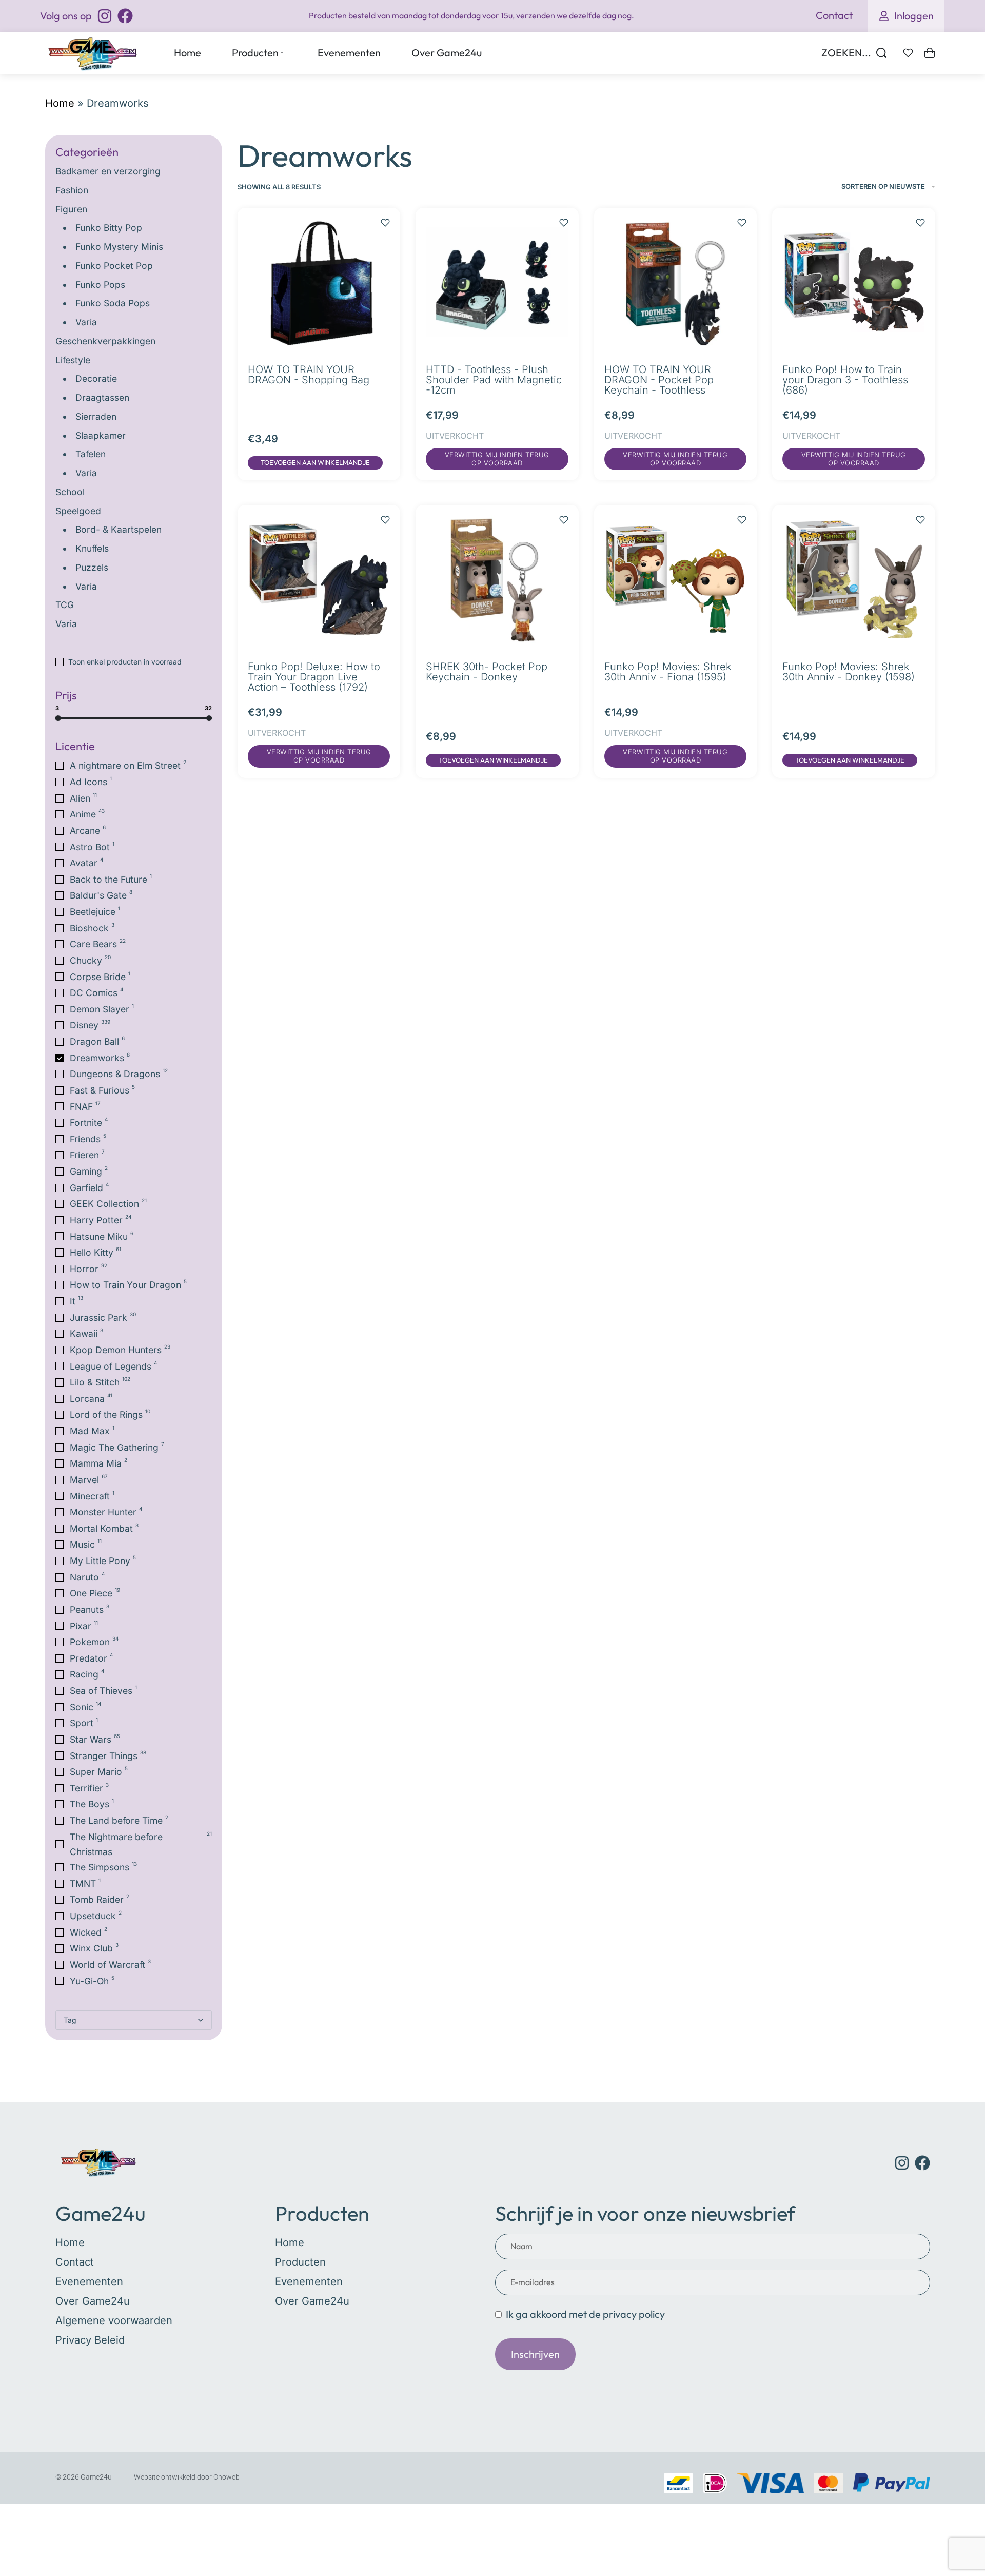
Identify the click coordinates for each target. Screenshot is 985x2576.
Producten (322, 2213)
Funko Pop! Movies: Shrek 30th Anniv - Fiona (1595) (668, 672)
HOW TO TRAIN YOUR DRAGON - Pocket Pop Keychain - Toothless (659, 380)
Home (60, 103)
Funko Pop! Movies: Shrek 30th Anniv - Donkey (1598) (849, 672)
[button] (315, 463)
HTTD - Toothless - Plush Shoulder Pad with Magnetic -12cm (494, 380)
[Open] (908, 53)
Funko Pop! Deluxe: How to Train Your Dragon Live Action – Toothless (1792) (314, 677)
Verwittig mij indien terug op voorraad (497, 459)
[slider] (58, 718)
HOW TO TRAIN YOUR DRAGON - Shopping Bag (309, 375)
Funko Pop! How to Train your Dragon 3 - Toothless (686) (845, 380)
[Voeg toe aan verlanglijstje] (385, 218)
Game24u (101, 2213)
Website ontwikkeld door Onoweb (187, 2477)
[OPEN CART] (930, 53)
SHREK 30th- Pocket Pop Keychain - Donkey (487, 672)
